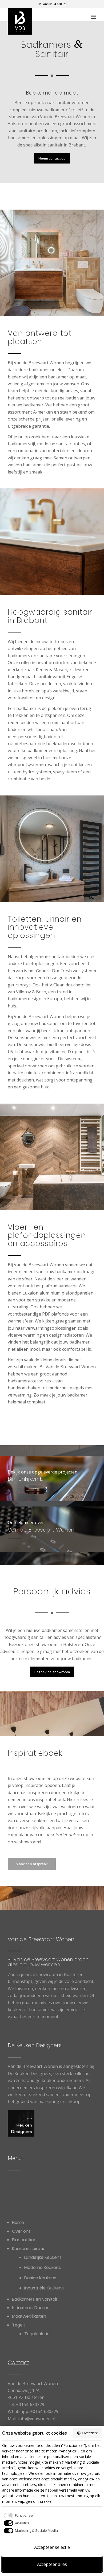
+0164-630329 (30, 2404)
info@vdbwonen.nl (37, 2419)
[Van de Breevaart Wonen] (43, 21)
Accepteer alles (52, 2564)
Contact (18, 2362)
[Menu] (93, 17)
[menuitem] (93, 17)
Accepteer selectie (52, 2547)
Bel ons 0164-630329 (52, 4)
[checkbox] (18, 2516)
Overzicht (90, 2433)
